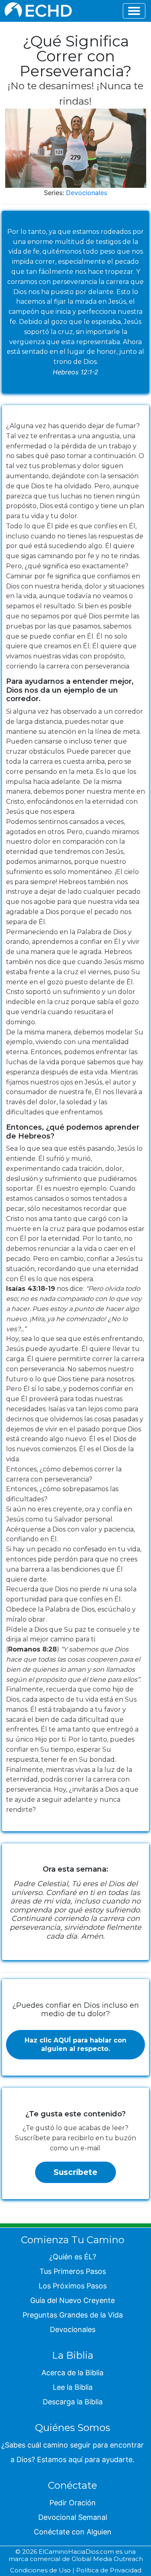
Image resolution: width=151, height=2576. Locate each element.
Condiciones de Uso (40, 2570)
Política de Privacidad (109, 2570)
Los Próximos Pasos (73, 2286)
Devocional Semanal (73, 2517)
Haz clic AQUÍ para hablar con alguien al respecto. (75, 2044)
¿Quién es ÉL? (73, 2257)
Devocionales (87, 193)
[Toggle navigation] (134, 11)
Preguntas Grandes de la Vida (73, 2315)
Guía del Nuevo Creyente (72, 2300)
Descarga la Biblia (73, 2402)
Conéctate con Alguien (73, 2532)
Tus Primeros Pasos (73, 2271)
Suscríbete (75, 2172)
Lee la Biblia (73, 2387)
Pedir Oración (73, 2503)
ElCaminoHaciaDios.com (76, 2552)
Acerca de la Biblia (72, 2373)
